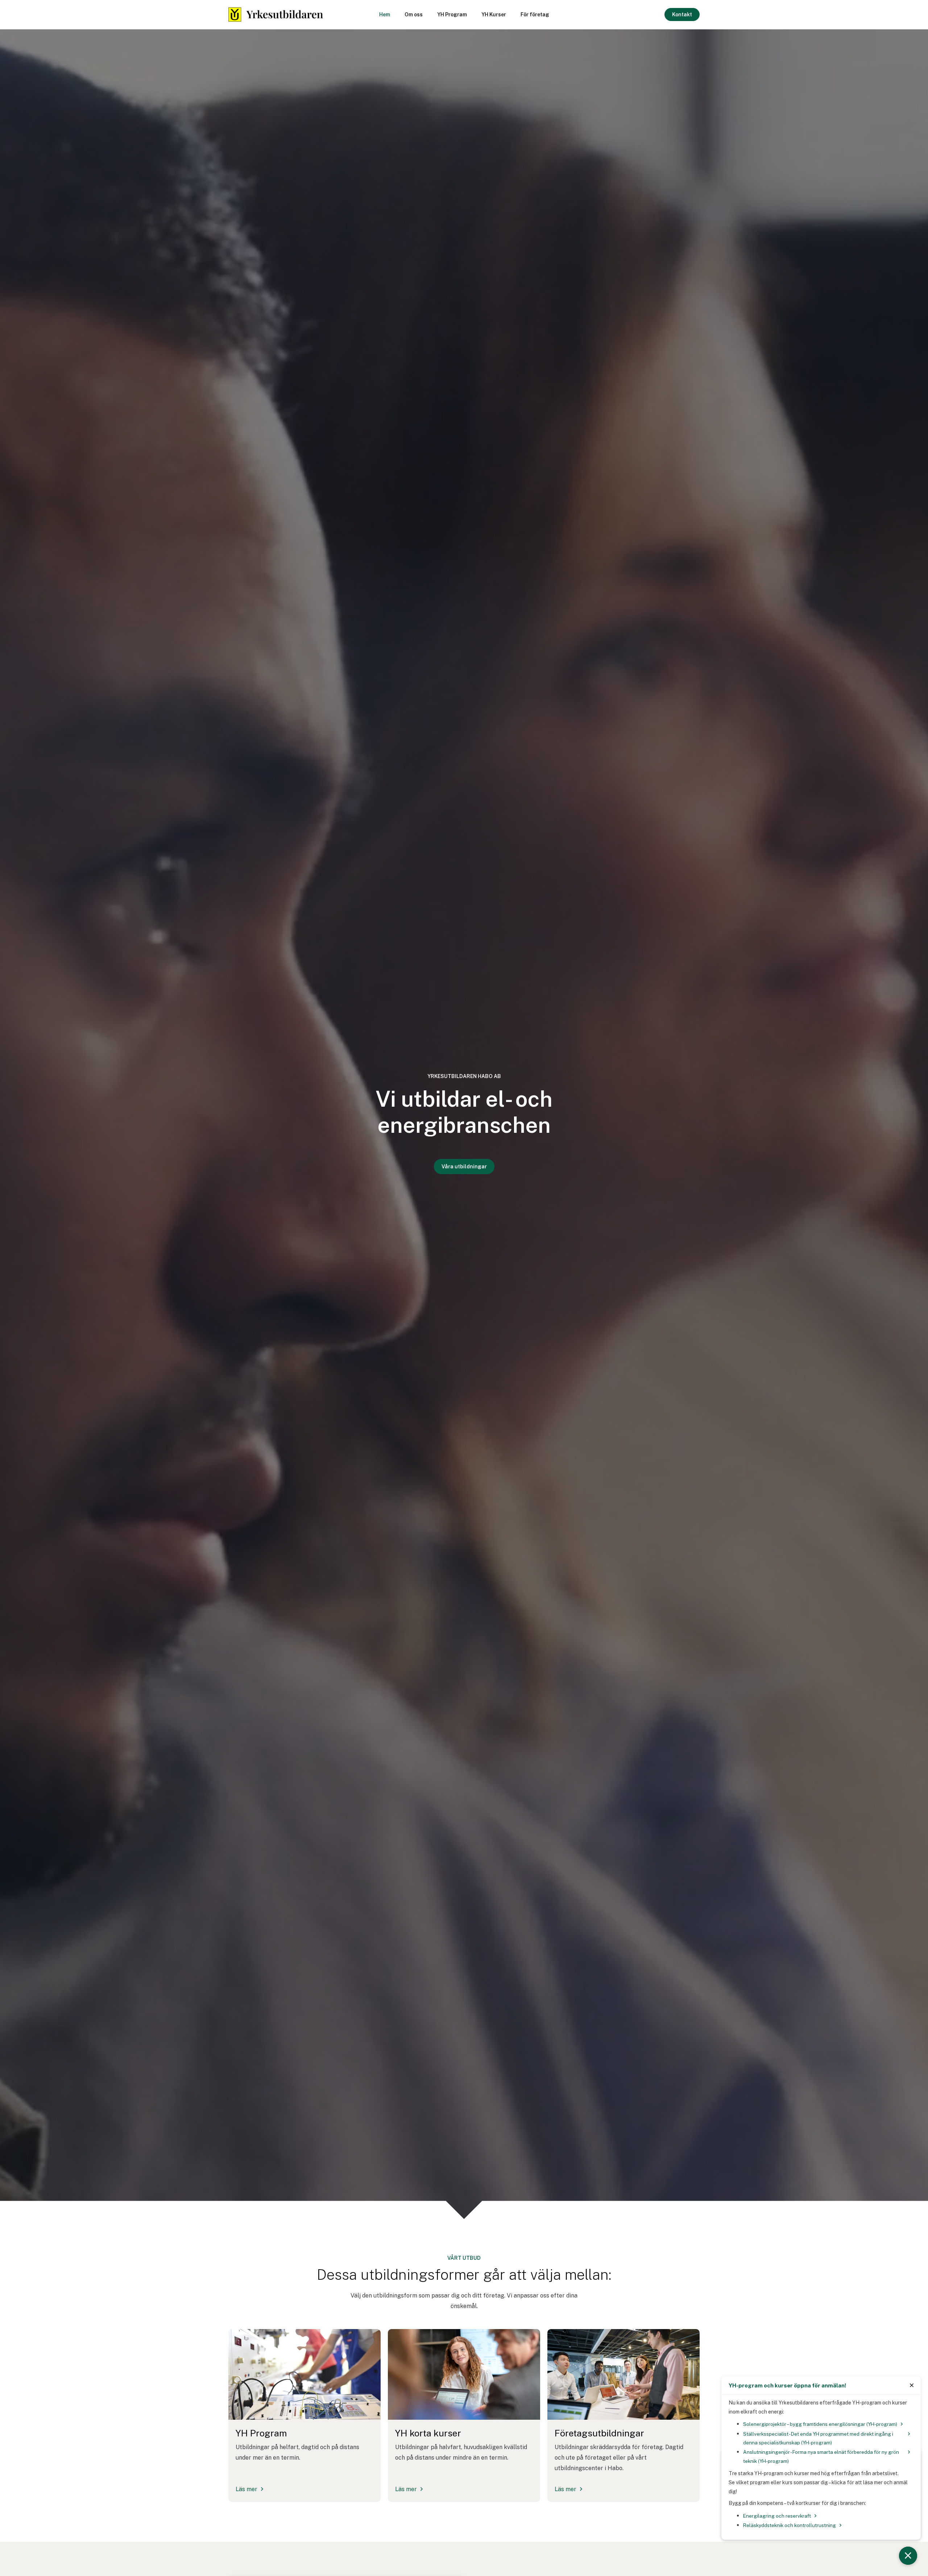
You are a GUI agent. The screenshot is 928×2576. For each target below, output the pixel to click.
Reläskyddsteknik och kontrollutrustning (790, 2525)
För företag (535, 15)
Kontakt (682, 15)
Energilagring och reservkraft (777, 2516)
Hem (385, 15)
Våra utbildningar (464, 1167)
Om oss (414, 15)
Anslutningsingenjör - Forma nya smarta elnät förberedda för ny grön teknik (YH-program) (821, 2456)
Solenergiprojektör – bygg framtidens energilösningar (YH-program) (820, 2424)
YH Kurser (494, 15)
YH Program (452, 15)
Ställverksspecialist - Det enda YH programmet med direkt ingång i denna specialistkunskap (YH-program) (818, 2438)
